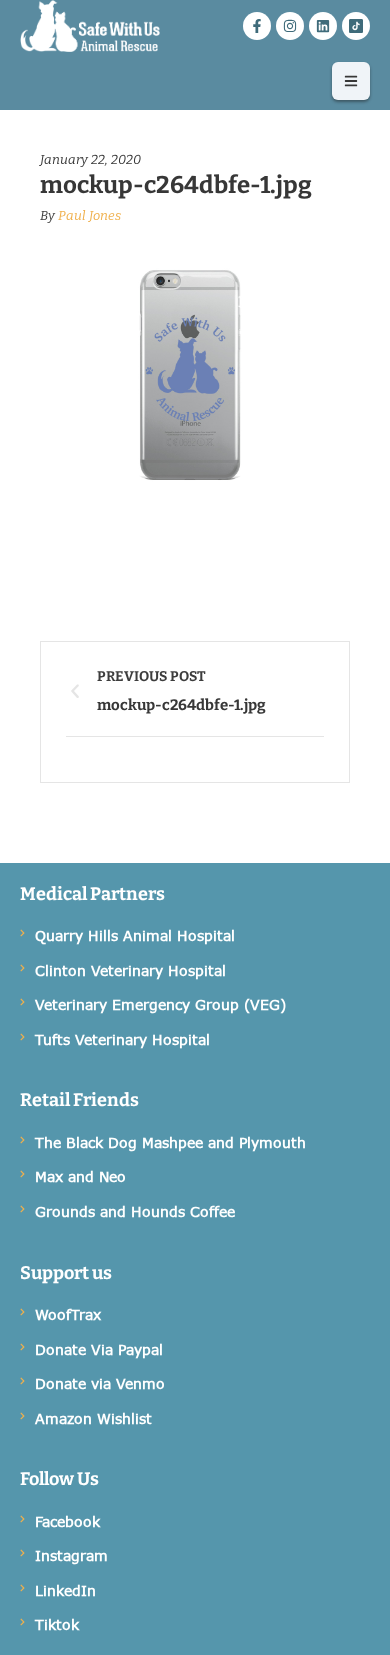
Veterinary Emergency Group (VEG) (160, 1004)
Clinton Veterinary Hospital (130, 970)
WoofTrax (68, 1314)
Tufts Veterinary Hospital (122, 1039)
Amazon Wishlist (93, 1418)
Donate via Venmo (100, 1383)
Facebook (67, 1521)
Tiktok (57, 1624)
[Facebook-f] (257, 26)
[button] (351, 81)
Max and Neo (80, 1176)
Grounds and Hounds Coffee (135, 1211)
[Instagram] (290, 26)
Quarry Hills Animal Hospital (135, 935)
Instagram (71, 1555)
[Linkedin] (323, 26)
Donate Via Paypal (99, 1349)
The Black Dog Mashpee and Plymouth (170, 1142)
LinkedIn (65, 1590)
